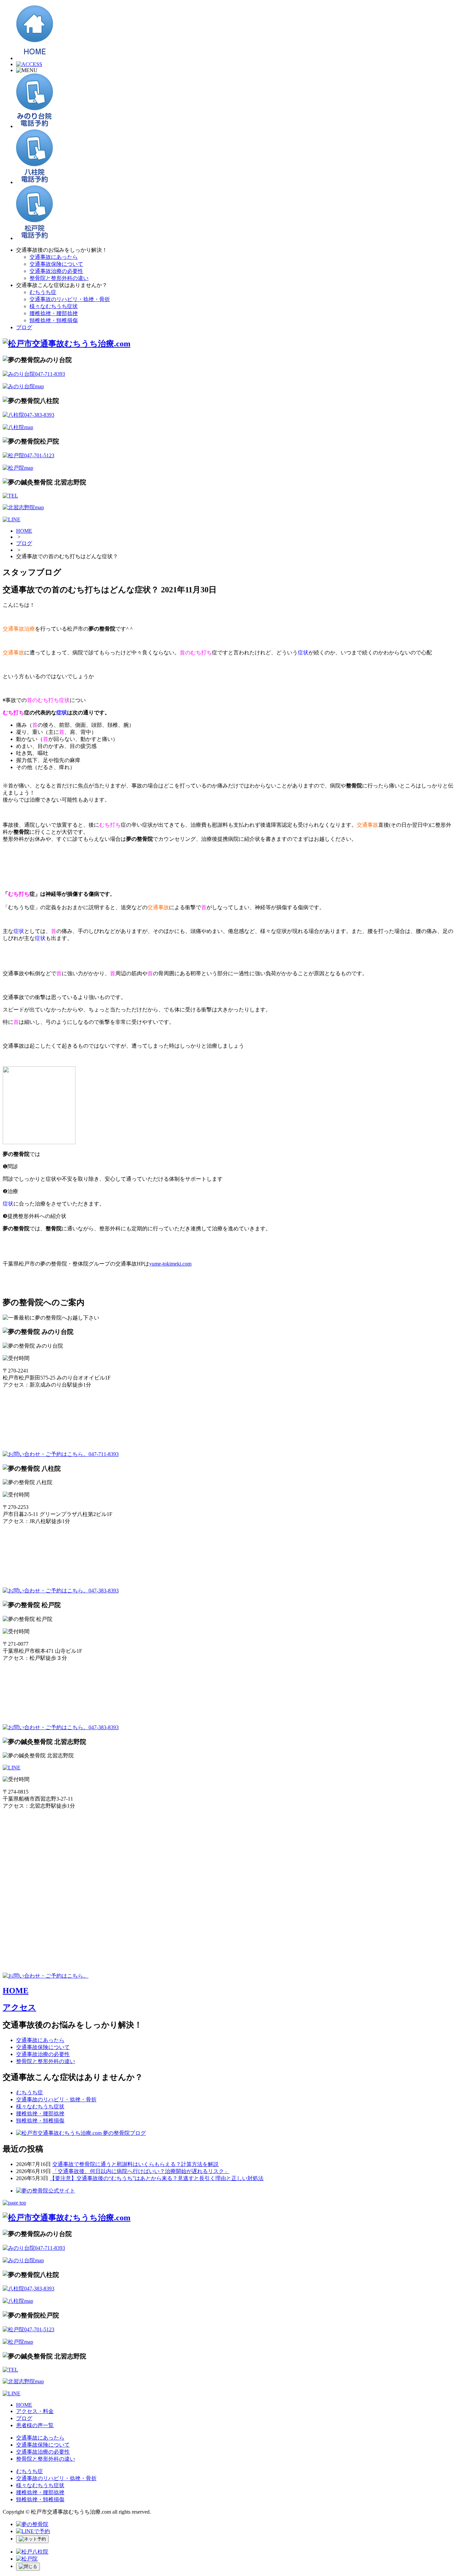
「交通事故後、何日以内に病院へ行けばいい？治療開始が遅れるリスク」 (141, 2171)
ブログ (24, 327)
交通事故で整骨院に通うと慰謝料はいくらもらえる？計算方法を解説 (135, 2164)
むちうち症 (43, 292)
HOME (24, 531)
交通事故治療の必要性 (56, 271)
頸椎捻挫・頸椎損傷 (54, 320)
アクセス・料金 (35, 2411)
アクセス (19, 2007)
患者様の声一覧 (35, 2425)
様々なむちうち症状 (54, 306)
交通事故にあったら (54, 257)
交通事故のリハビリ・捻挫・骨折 (70, 299)
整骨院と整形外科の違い (59, 278)
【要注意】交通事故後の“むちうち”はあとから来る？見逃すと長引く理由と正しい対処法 (157, 2178)
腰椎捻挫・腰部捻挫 (54, 313)
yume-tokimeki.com (170, 1264)
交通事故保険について (56, 264)
